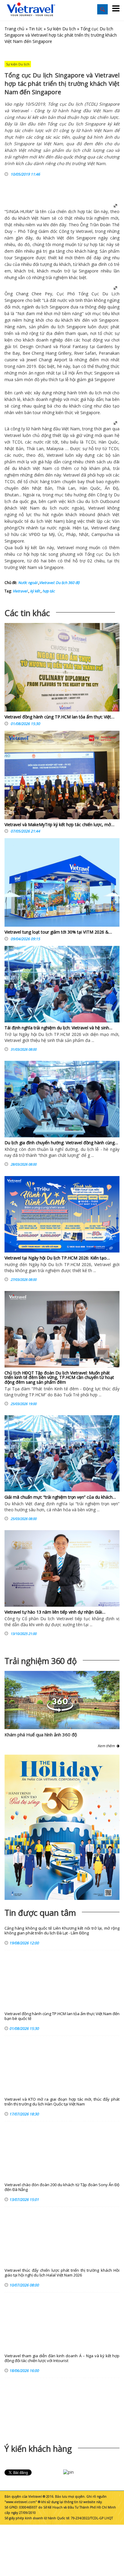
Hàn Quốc (108, 442)
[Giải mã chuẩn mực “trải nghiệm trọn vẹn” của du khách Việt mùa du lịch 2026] (62, 1453)
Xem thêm (107, 1746)
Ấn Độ (112, 488)
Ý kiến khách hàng (38, 2449)
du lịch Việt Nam (47, 521)
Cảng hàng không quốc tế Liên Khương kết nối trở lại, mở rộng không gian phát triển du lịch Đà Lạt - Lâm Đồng (62, 1931)
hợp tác (48, 591)
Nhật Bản (14, 448)
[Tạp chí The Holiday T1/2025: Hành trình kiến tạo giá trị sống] (62, 1827)
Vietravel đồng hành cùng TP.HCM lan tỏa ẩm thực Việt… (59, 717)
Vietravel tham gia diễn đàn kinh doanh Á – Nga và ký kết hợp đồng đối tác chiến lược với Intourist (62, 2358)
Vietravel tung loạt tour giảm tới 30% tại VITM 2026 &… (58, 932)
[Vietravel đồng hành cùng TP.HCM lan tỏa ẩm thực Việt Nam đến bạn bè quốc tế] (62, 669)
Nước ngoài (28, 583)
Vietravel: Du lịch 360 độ (59, 583)
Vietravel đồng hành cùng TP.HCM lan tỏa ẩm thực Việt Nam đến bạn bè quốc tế (62, 2016)
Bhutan (12, 495)
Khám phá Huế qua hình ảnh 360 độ (41, 1735)
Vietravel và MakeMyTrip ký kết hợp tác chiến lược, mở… (59, 825)
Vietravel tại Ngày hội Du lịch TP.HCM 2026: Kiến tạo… (57, 1258)
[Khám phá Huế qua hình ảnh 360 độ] (60, 1710)
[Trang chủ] (31, 10)
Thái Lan (35, 448)
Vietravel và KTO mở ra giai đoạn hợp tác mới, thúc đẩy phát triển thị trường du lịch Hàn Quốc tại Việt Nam (62, 2102)
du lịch (42, 307)
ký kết (34, 591)
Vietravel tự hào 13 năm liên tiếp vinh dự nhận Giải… (55, 1612)
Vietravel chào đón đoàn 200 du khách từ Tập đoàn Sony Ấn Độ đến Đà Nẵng (62, 2187)
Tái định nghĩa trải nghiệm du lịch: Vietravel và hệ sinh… (58, 1028)
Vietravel (84, 231)
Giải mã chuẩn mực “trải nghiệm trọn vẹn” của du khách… (60, 1497)
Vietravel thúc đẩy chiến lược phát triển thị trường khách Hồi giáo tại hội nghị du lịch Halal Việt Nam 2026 (62, 2273)
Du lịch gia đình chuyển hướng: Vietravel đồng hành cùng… (61, 1143)
